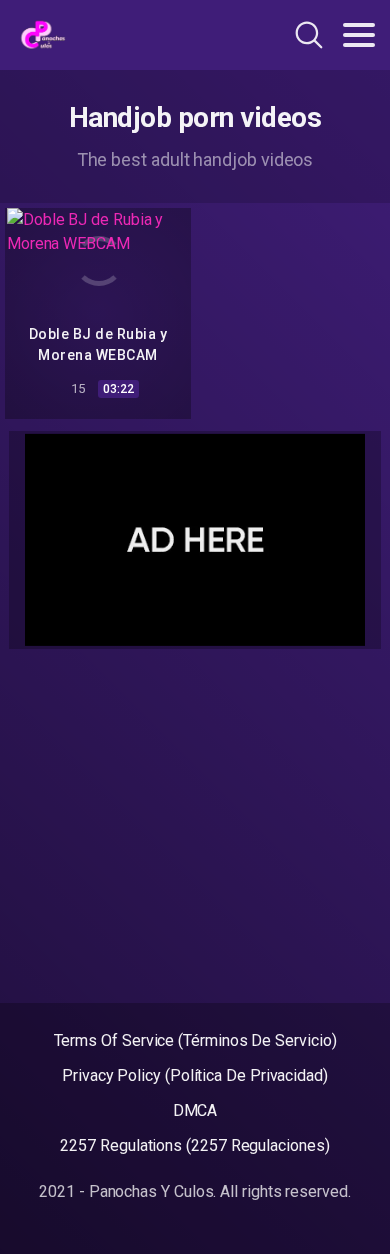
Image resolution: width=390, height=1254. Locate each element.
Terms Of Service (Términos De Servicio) (195, 1040)
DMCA (195, 1110)
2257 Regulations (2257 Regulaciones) (194, 1145)
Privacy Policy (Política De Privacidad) (195, 1075)
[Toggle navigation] (359, 35)
